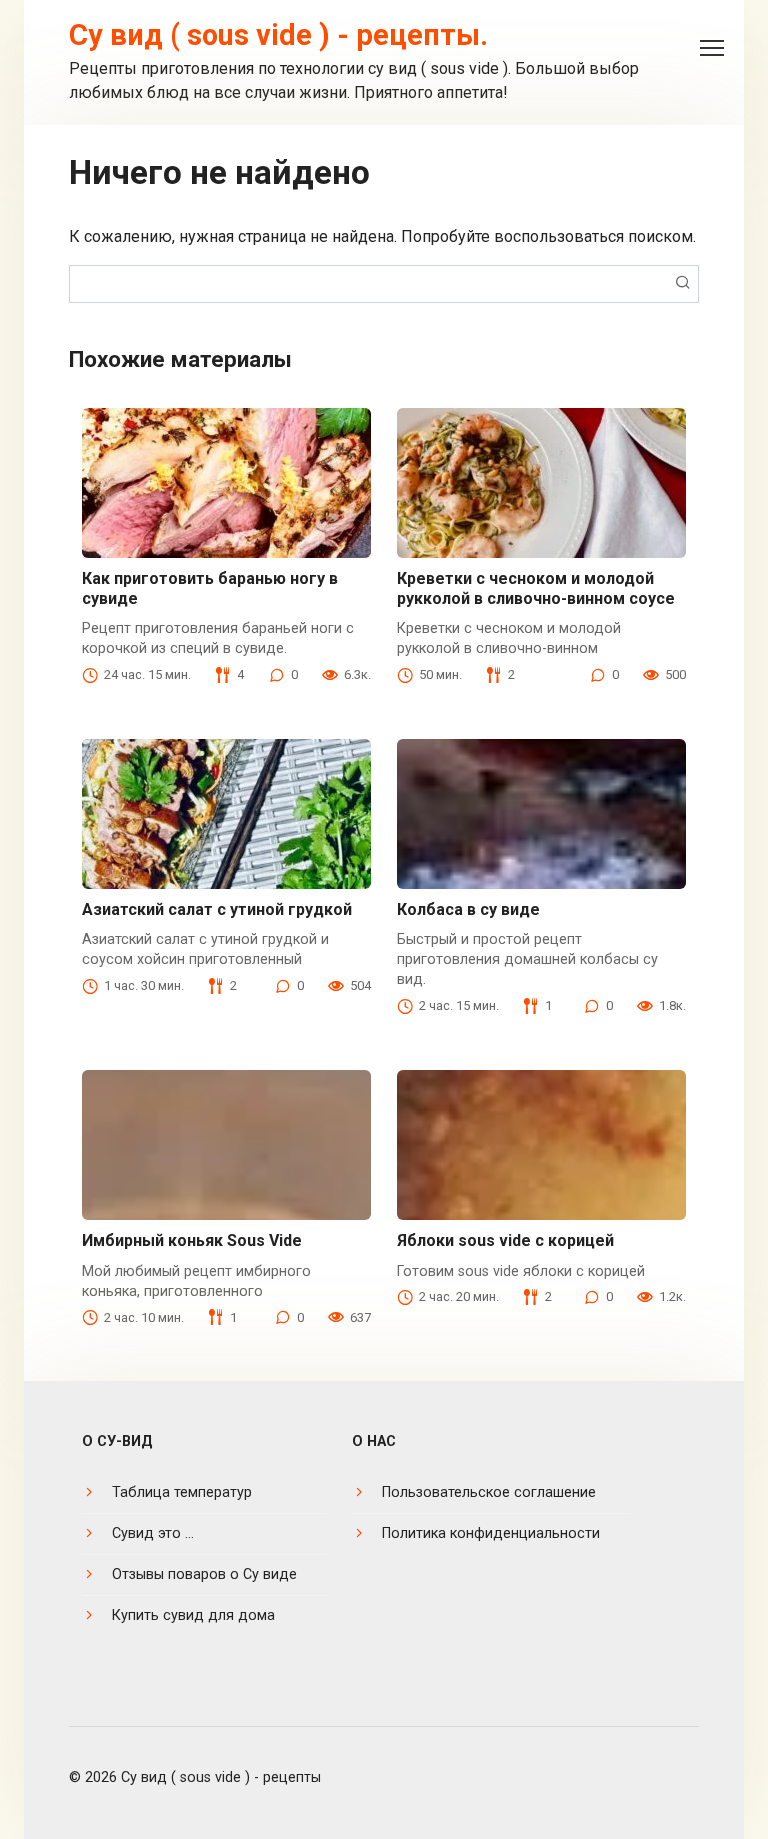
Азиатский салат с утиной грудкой (217, 909)
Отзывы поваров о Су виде (204, 1574)
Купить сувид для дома (193, 1615)
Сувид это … (153, 1533)
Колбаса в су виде (468, 909)
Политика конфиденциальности (491, 1533)
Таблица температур (182, 1492)
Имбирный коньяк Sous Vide (192, 1240)
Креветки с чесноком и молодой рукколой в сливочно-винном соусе (536, 588)
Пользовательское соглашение (489, 1492)
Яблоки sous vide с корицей (505, 1240)
